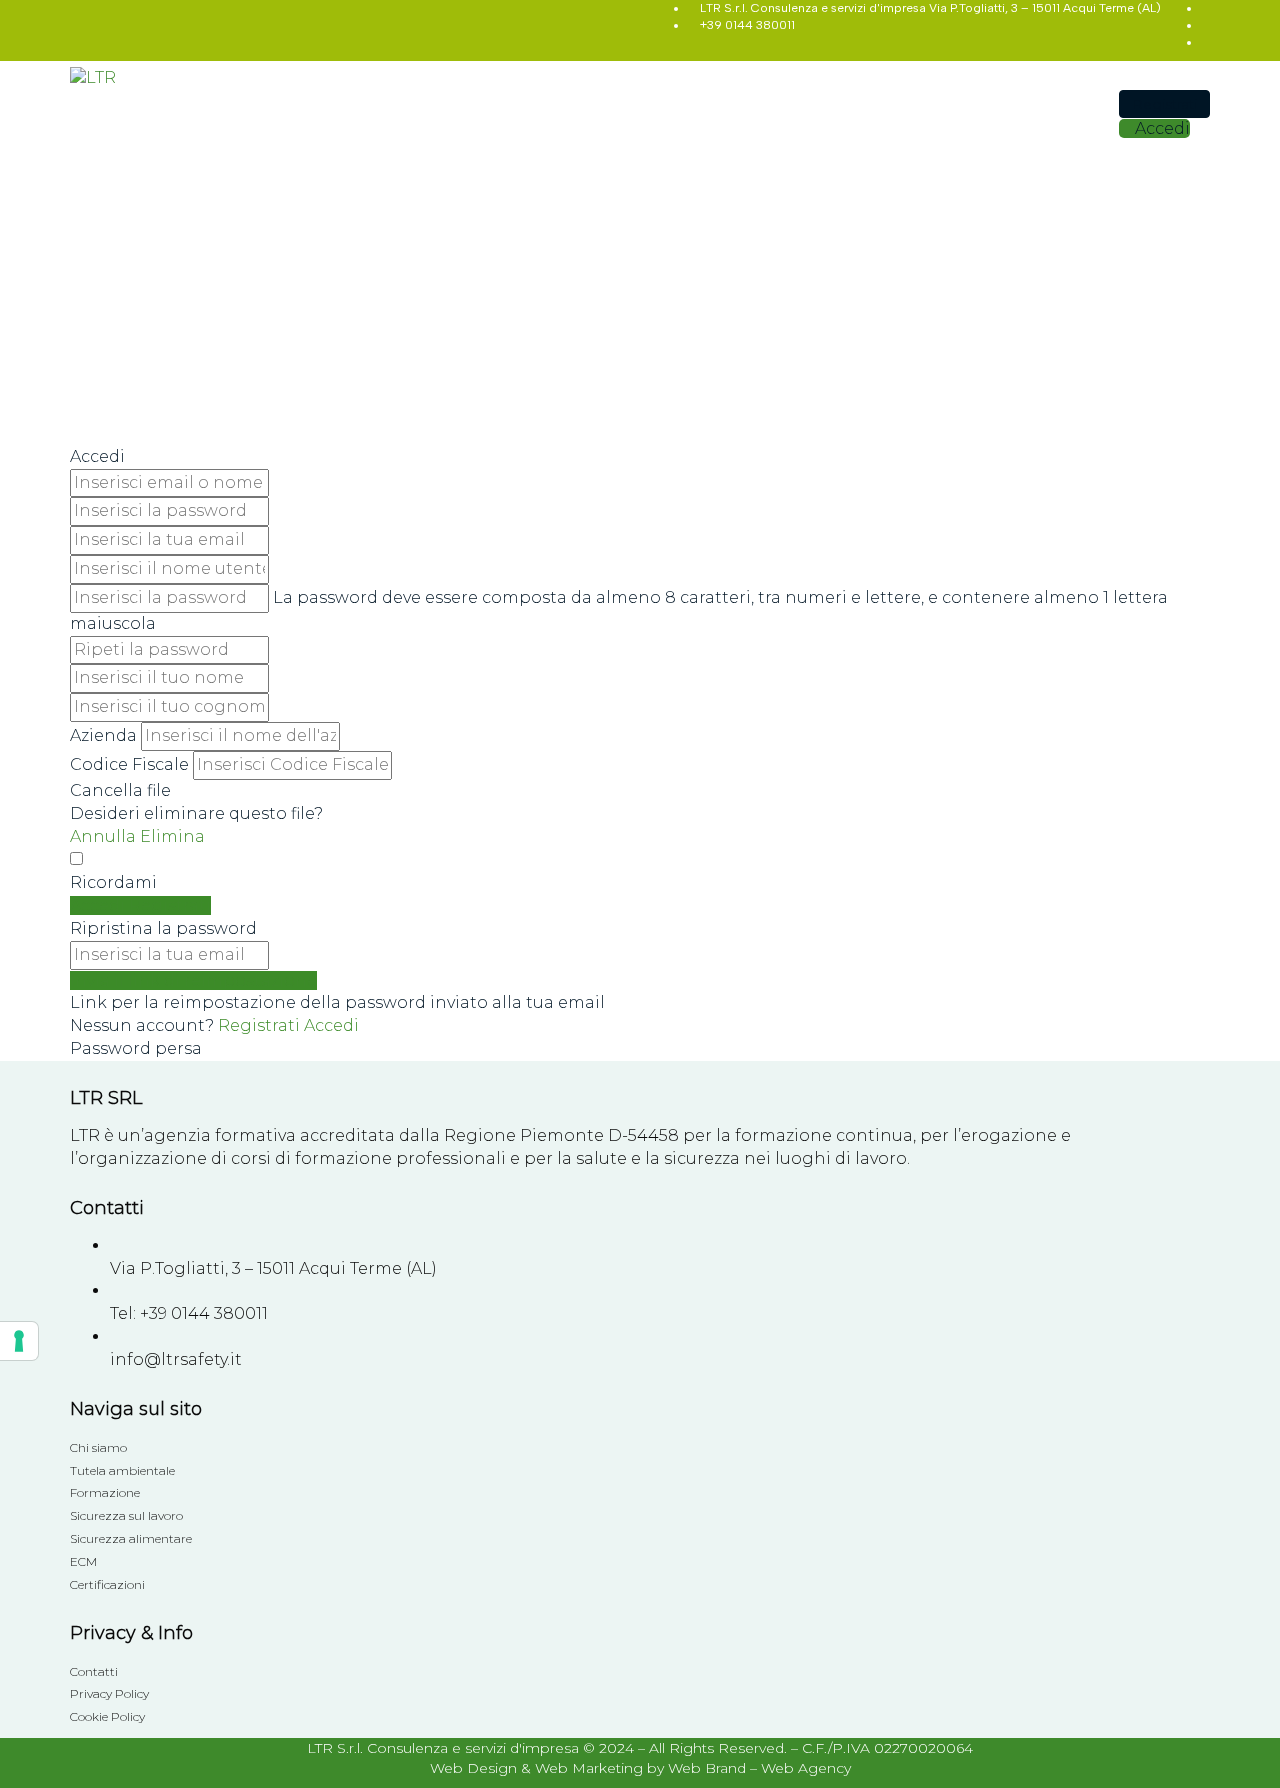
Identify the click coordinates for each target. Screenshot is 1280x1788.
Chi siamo (98, 1447)
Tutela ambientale (122, 1470)
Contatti (94, 1671)
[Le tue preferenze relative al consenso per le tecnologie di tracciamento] (19, 1341)
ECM (83, 1561)
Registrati (261, 1025)
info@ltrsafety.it (176, 1359)
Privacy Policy (109, 1693)
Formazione (105, 1492)
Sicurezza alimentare (131, 1538)
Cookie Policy (107, 1716)
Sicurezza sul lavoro (126, 1515)
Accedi (331, 1025)
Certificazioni (107, 1584)
